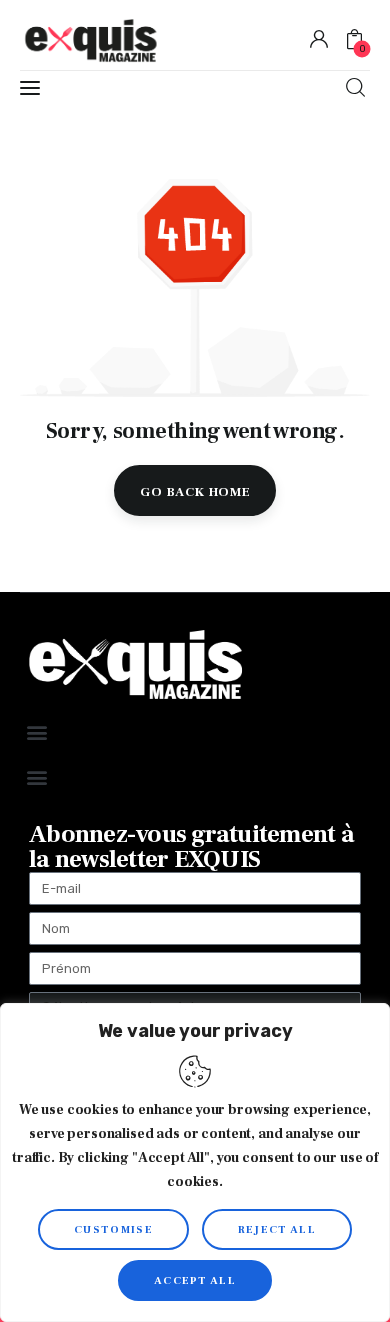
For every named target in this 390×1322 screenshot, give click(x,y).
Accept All (195, 1280)
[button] (36, 731)
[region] (195, 1162)
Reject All (277, 1229)
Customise (113, 1229)
